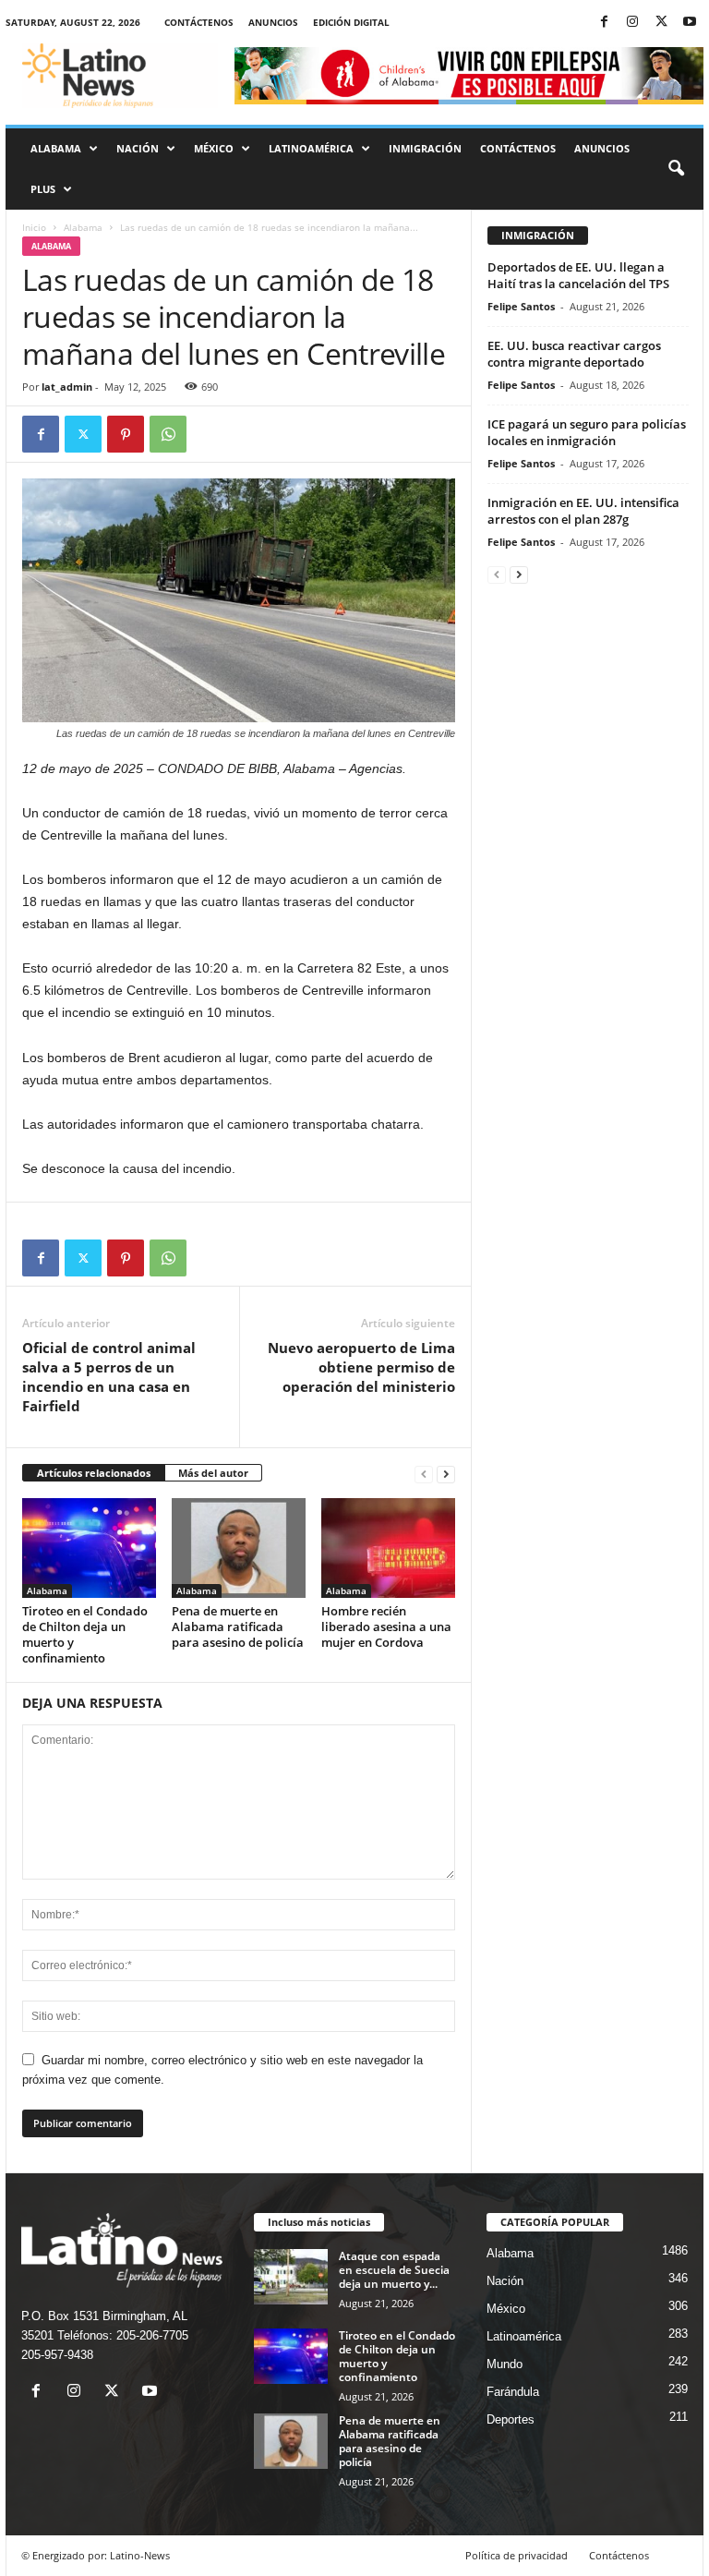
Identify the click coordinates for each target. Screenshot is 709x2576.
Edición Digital (351, 22)
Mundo (505, 2364)
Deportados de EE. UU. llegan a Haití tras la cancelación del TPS (578, 275)
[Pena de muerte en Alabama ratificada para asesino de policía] (239, 1548)
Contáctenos (199, 22)
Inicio (34, 227)
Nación (138, 148)
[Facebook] (604, 23)
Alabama (56, 148)
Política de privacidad (517, 2555)
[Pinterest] (126, 434)
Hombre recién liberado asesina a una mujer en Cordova (386, 1627)
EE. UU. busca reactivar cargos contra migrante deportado (574, 354)
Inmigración (425, 148)
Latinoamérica (311, 148)
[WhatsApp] (168, 434)
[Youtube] (690, 23)
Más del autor (213, 1473)
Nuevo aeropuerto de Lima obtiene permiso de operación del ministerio (361, 1367)
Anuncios (273, 22)
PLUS (43, 189)
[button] (676, 169)
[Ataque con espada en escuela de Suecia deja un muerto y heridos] (291, 2277)
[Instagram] (632, 23)
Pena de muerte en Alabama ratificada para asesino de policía (238, 1627)
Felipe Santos (521, 306)
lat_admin (67, 387)
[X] (661, 23)
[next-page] (446, 1474)
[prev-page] (424, 1474)
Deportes (511, 2419)
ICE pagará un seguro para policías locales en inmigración (587, 432)
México (214, 148)
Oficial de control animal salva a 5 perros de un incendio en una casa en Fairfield (109, 1377)
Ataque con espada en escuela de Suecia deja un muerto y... (394, 2270)
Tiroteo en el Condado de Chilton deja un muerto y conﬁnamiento (85, 1634)
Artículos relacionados (94, 1473)
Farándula (513, 2392)
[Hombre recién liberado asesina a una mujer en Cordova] (388, 1548)
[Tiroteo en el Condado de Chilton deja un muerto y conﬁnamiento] (89, 1548)
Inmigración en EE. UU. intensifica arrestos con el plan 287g (583, 511)
